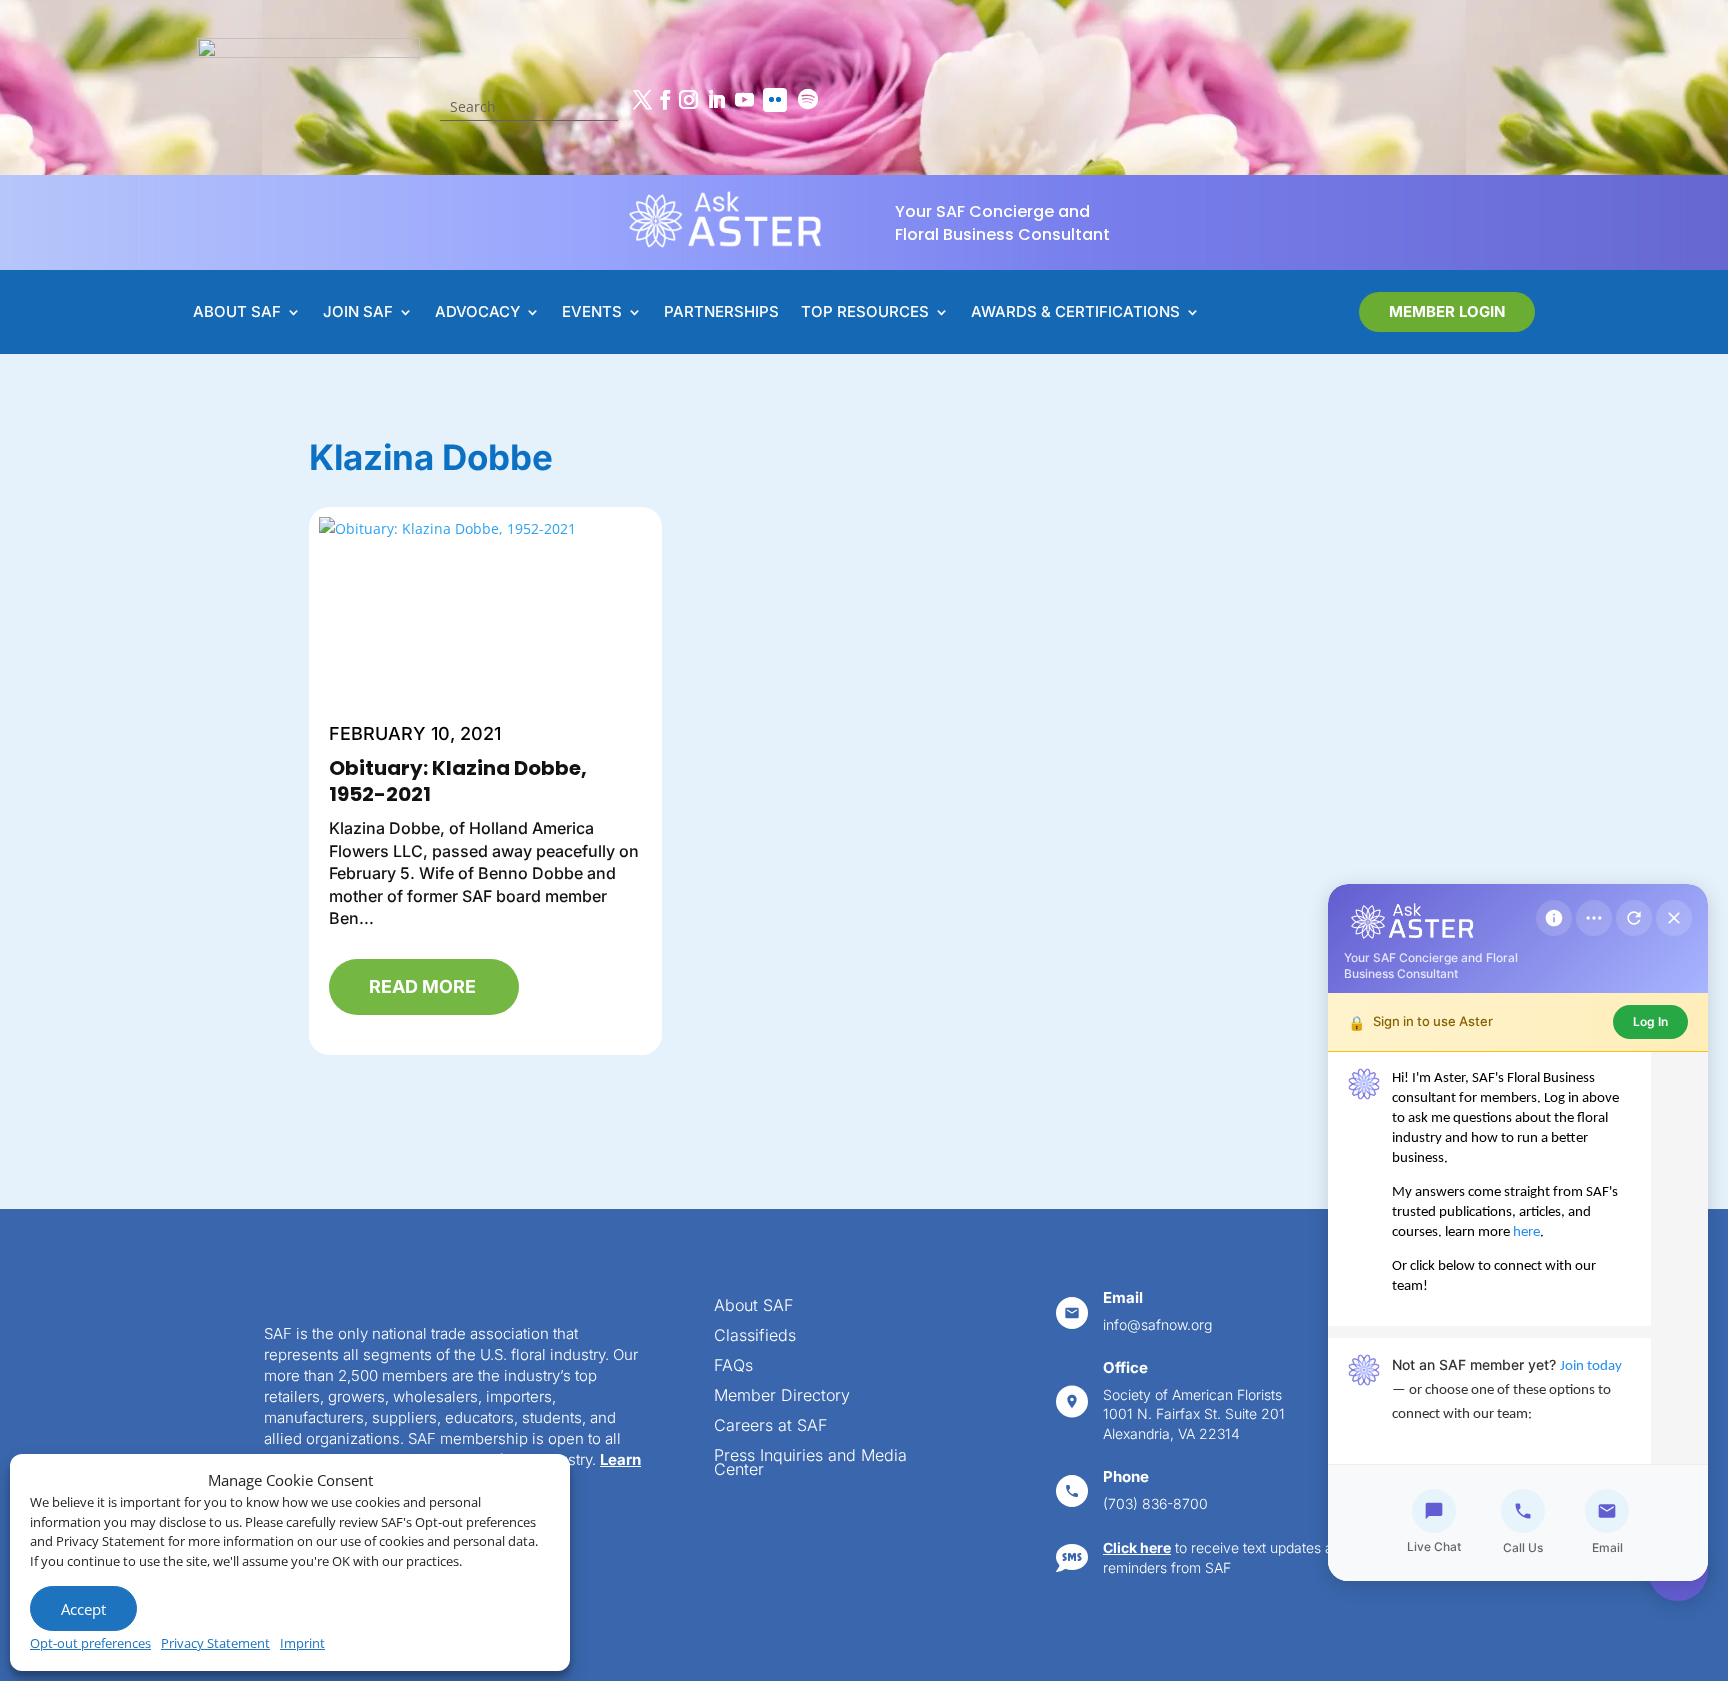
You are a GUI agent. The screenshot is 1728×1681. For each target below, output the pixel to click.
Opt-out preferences (90, 1643)
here (1526, 1232)
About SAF (753, 1306)
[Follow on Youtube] (744, 100)
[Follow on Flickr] (775, 100)
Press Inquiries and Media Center (810, 1463)
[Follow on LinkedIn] (716, 100)
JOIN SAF (358, 313)
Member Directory (782, 1396)
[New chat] (1634, 918)
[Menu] (1594, 918)
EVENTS (592, 313)
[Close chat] (1674, 918)
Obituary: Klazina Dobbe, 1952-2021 (458, 781)
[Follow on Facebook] (665, 100)
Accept (83, 1609)
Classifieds (755, 1336)
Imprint (302, 1643)
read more (422, 986)
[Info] (1554, 918)
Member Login (1447, 311)
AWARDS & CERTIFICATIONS (1075, 313)
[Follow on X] (642, 100)
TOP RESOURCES (865, 313)
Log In (1650, 1021)
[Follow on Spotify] (808, 100)
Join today (1591, 1366)
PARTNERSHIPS (721, 313)
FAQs (733, 1366)
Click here (1137, 1547)
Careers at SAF (770, 1426)
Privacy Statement (215, 1643)
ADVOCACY (477, 313)
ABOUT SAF (237, 313)
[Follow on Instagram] (688, 100)
